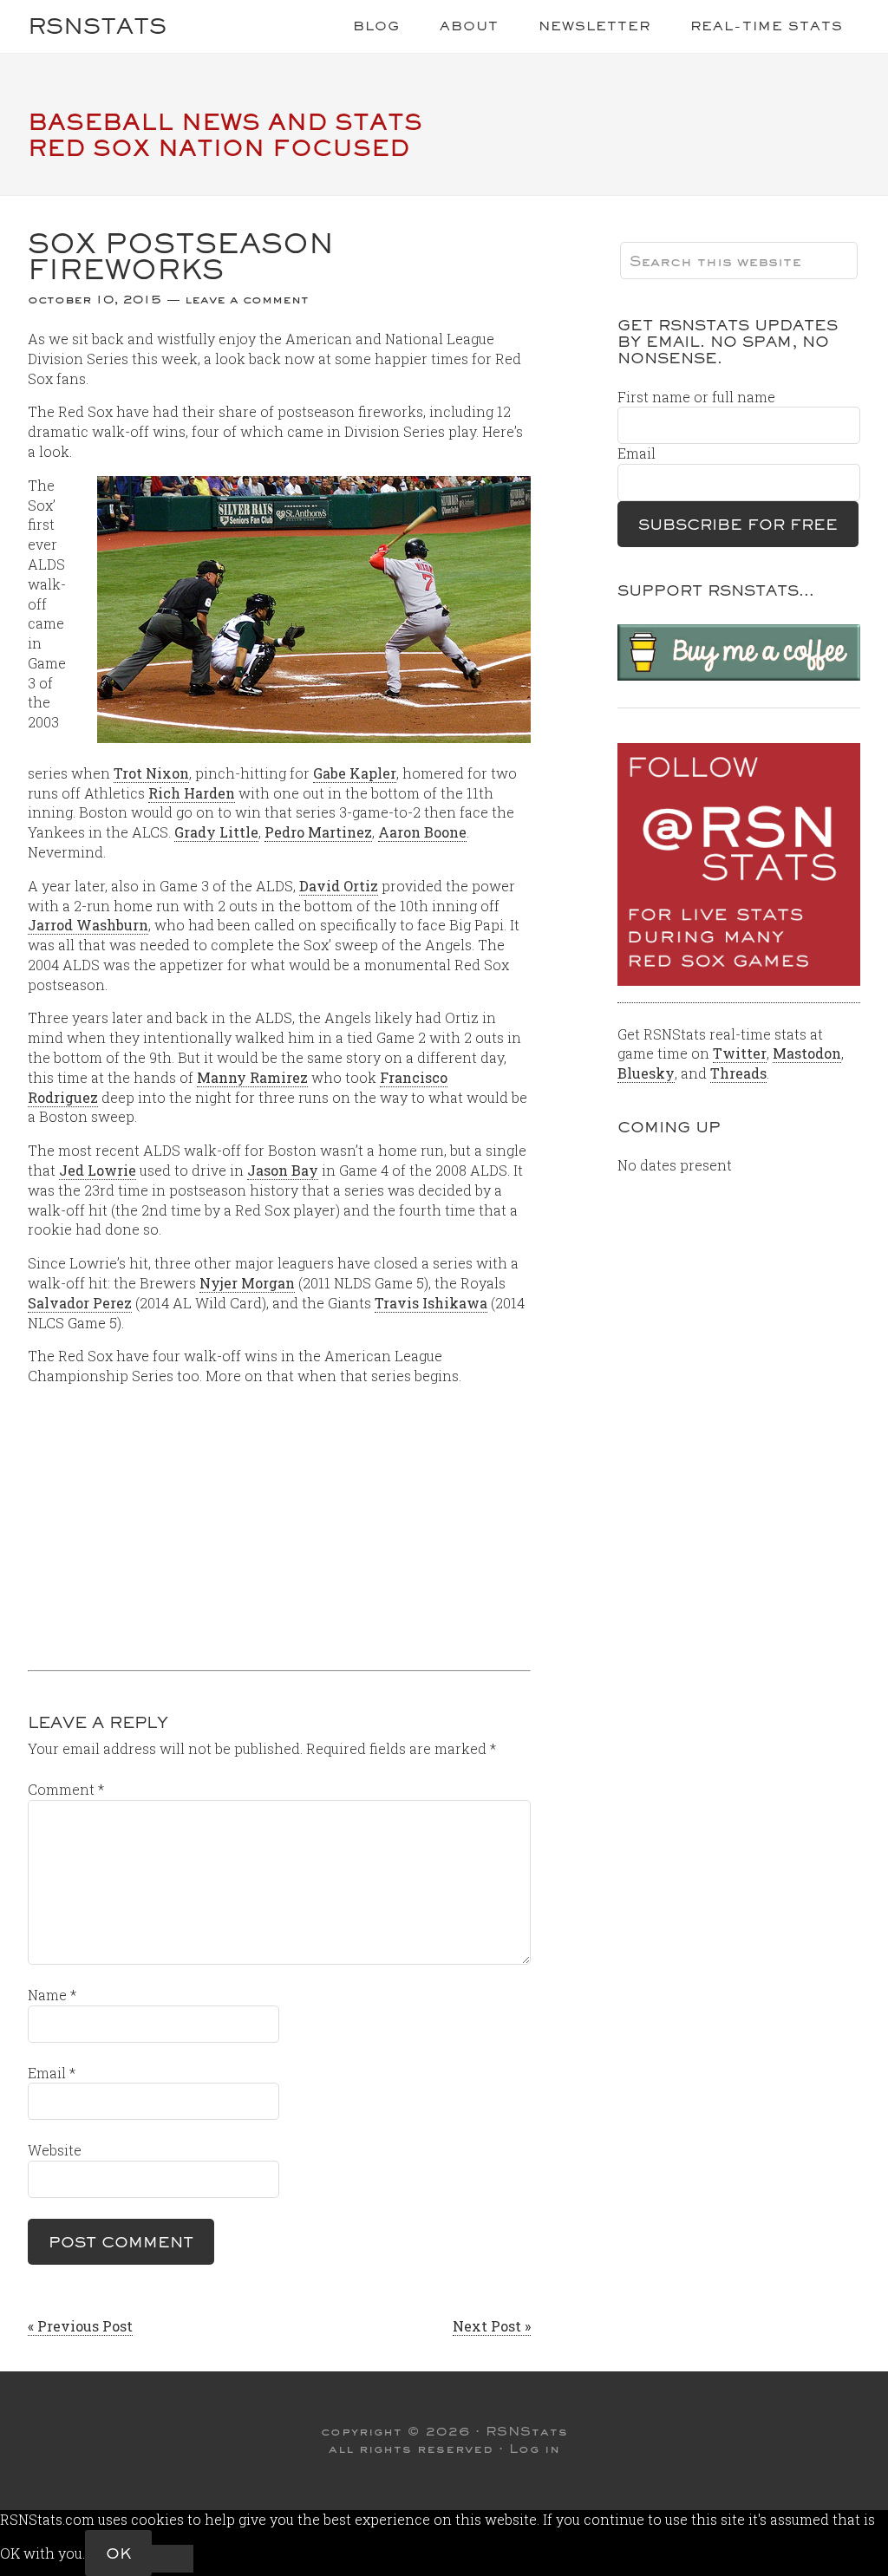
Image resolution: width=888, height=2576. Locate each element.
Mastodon (807, 1053)
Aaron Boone (422, 832)
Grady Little (216, 832)
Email (52, 2073)
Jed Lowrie (98, 1170)
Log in (535, 2449)
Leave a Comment (247, 299)
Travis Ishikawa (431, 1303)
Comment (66, 1789)
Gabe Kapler (355, 773)
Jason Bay (283, 1170)
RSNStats (97, 26)
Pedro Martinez (318, 832)
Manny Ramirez (252, 1077)
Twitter (740, 1053)
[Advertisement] (279, 1522)
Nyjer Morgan (247, 1283)
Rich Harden (192, 793)
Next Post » (492, 2326)
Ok (118, 2553)
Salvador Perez (80, 1303)
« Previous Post (80, 2326)
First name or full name (696, 397)
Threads (738, 1073)
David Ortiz (339, 886)
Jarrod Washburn (88, 925)
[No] (173, 2559)
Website (55, 2150)
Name (52, 1995)
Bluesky (646, 1073)
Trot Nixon (151, 773)
